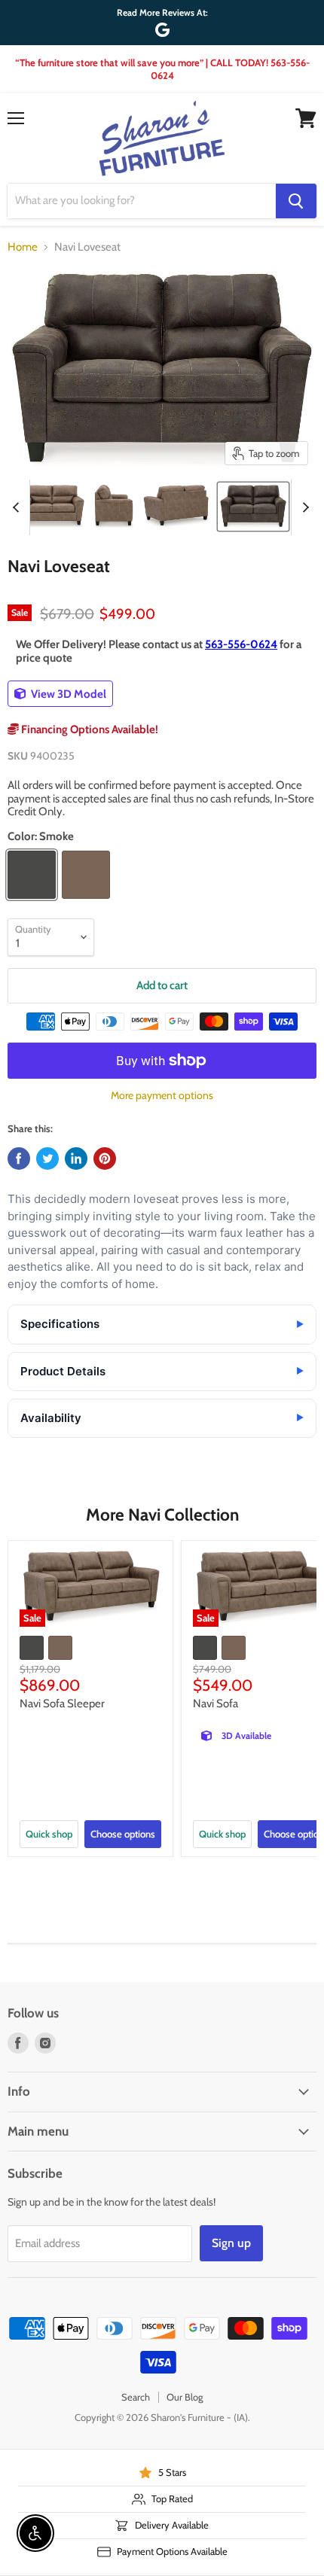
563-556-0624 (241, 644)
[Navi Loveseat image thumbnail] (253, 507)
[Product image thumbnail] (52, 507)
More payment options (162, 1095)
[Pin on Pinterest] (105, 1159)
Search (136, 2397)
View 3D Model (67, 694)
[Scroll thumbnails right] (303, 507)
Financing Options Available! (89, 729)
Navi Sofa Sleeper (62, 1704)
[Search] (296, 201)
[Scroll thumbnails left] (18, 507)
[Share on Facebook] (19, 1159)
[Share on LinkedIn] (76, 1159)
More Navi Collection (162, 1515)
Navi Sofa (215, 1704)
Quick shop (49, 1834)
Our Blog (185, 2397)
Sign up (231, 2243)
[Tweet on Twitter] (47, 1159)
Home (23, 247)
